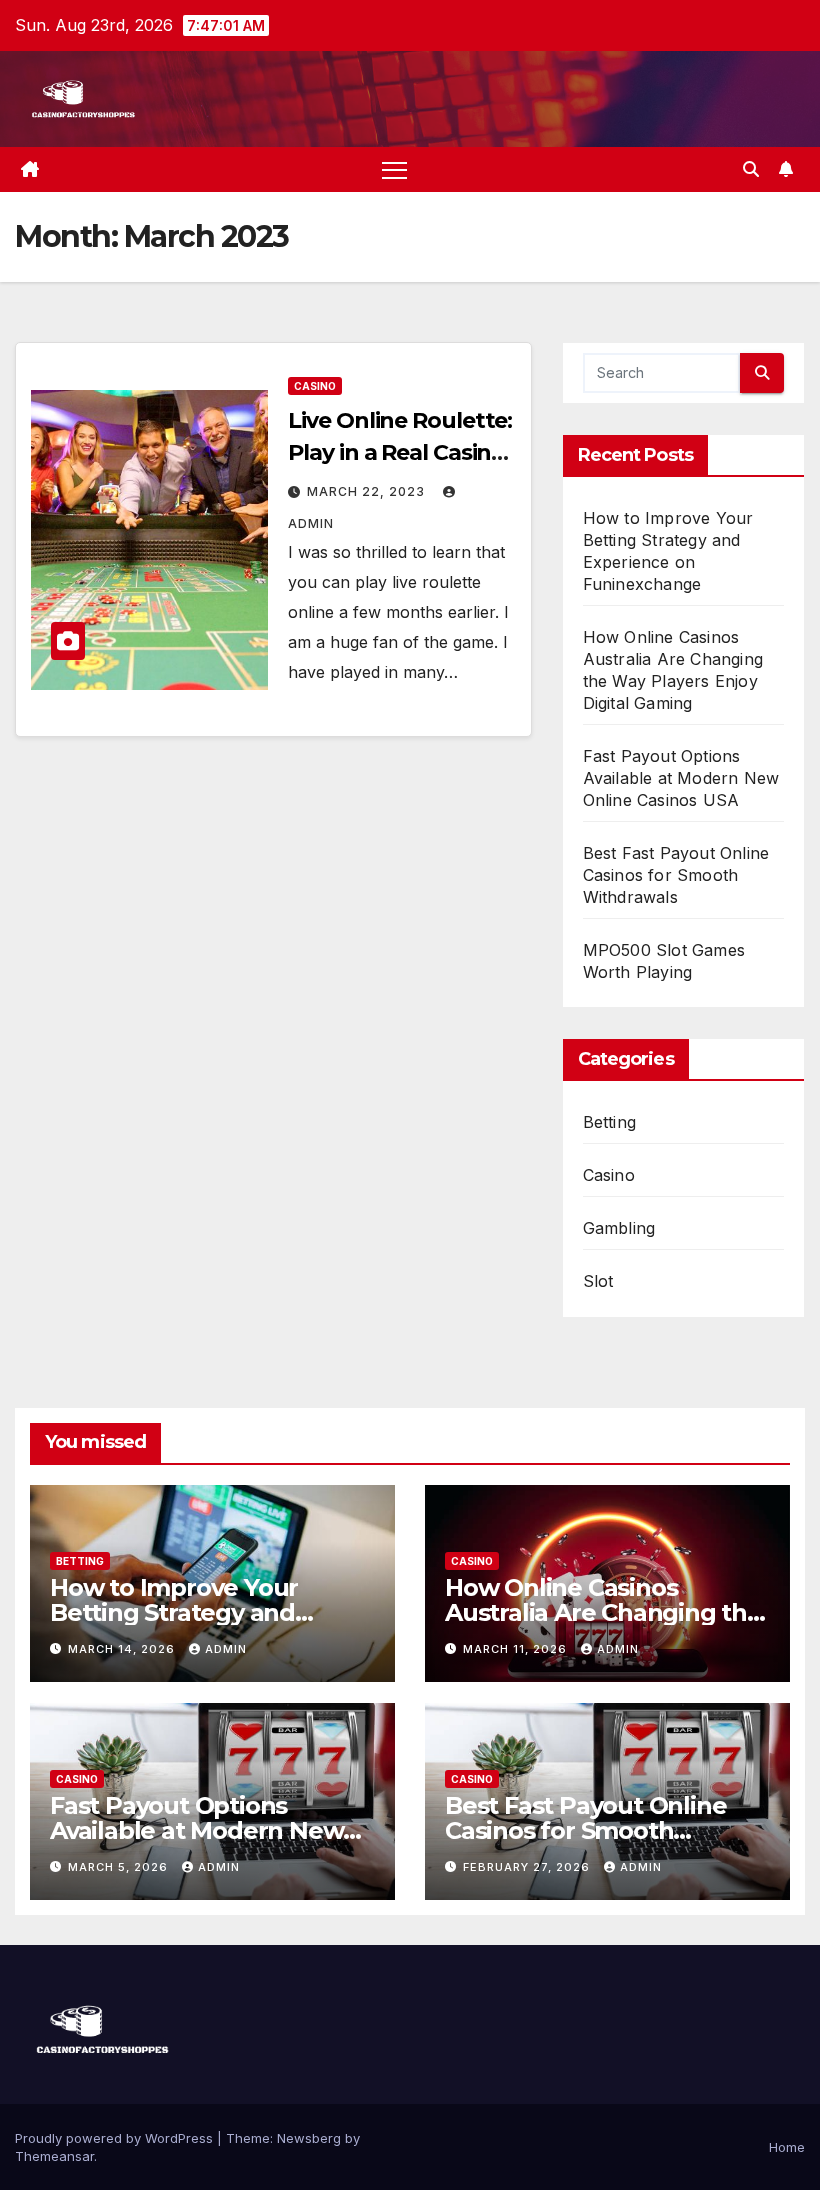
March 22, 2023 (368, 491)
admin (226, 1649)
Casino (315, 386)
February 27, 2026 (528, 1867)
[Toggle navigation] (394, 169)
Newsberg (309, 2138)
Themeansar (54, 2156)
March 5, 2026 (120, 1867)
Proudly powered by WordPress (116, 2138)
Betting (609, 1122)
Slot (598, 1281)
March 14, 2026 (123, 1649)
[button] (751, 169)
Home (787, 2147)
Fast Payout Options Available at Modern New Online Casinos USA (681, 778)
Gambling (619, 1228)
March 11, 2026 (517, 1649)
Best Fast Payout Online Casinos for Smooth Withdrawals (676, 875)
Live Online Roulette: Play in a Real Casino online (400, 452)
